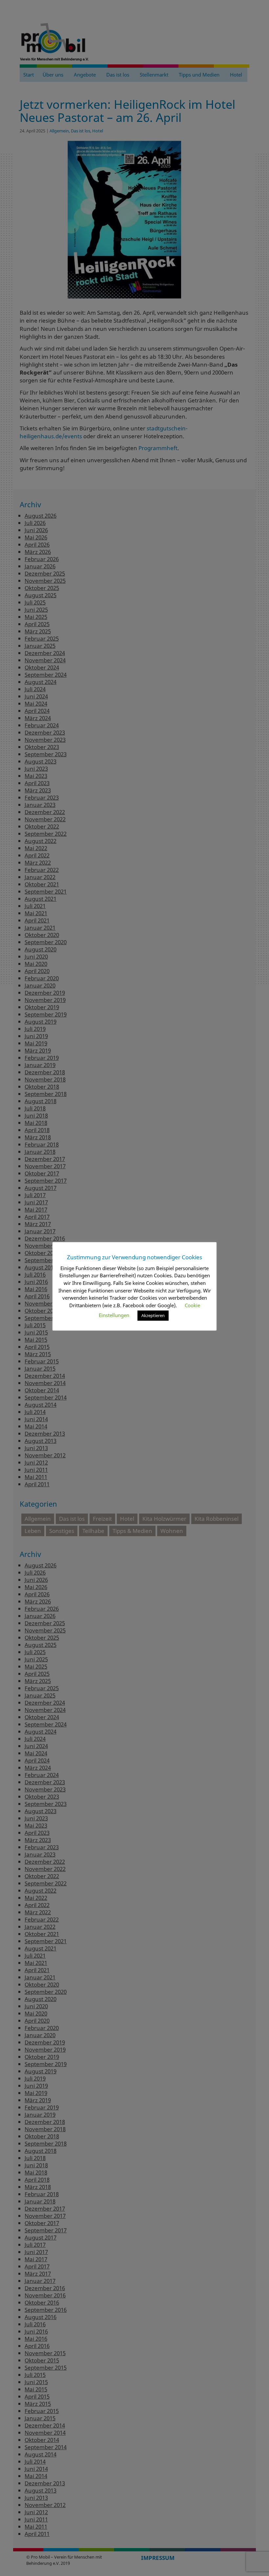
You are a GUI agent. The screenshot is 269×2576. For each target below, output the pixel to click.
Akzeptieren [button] (153, 1315)
